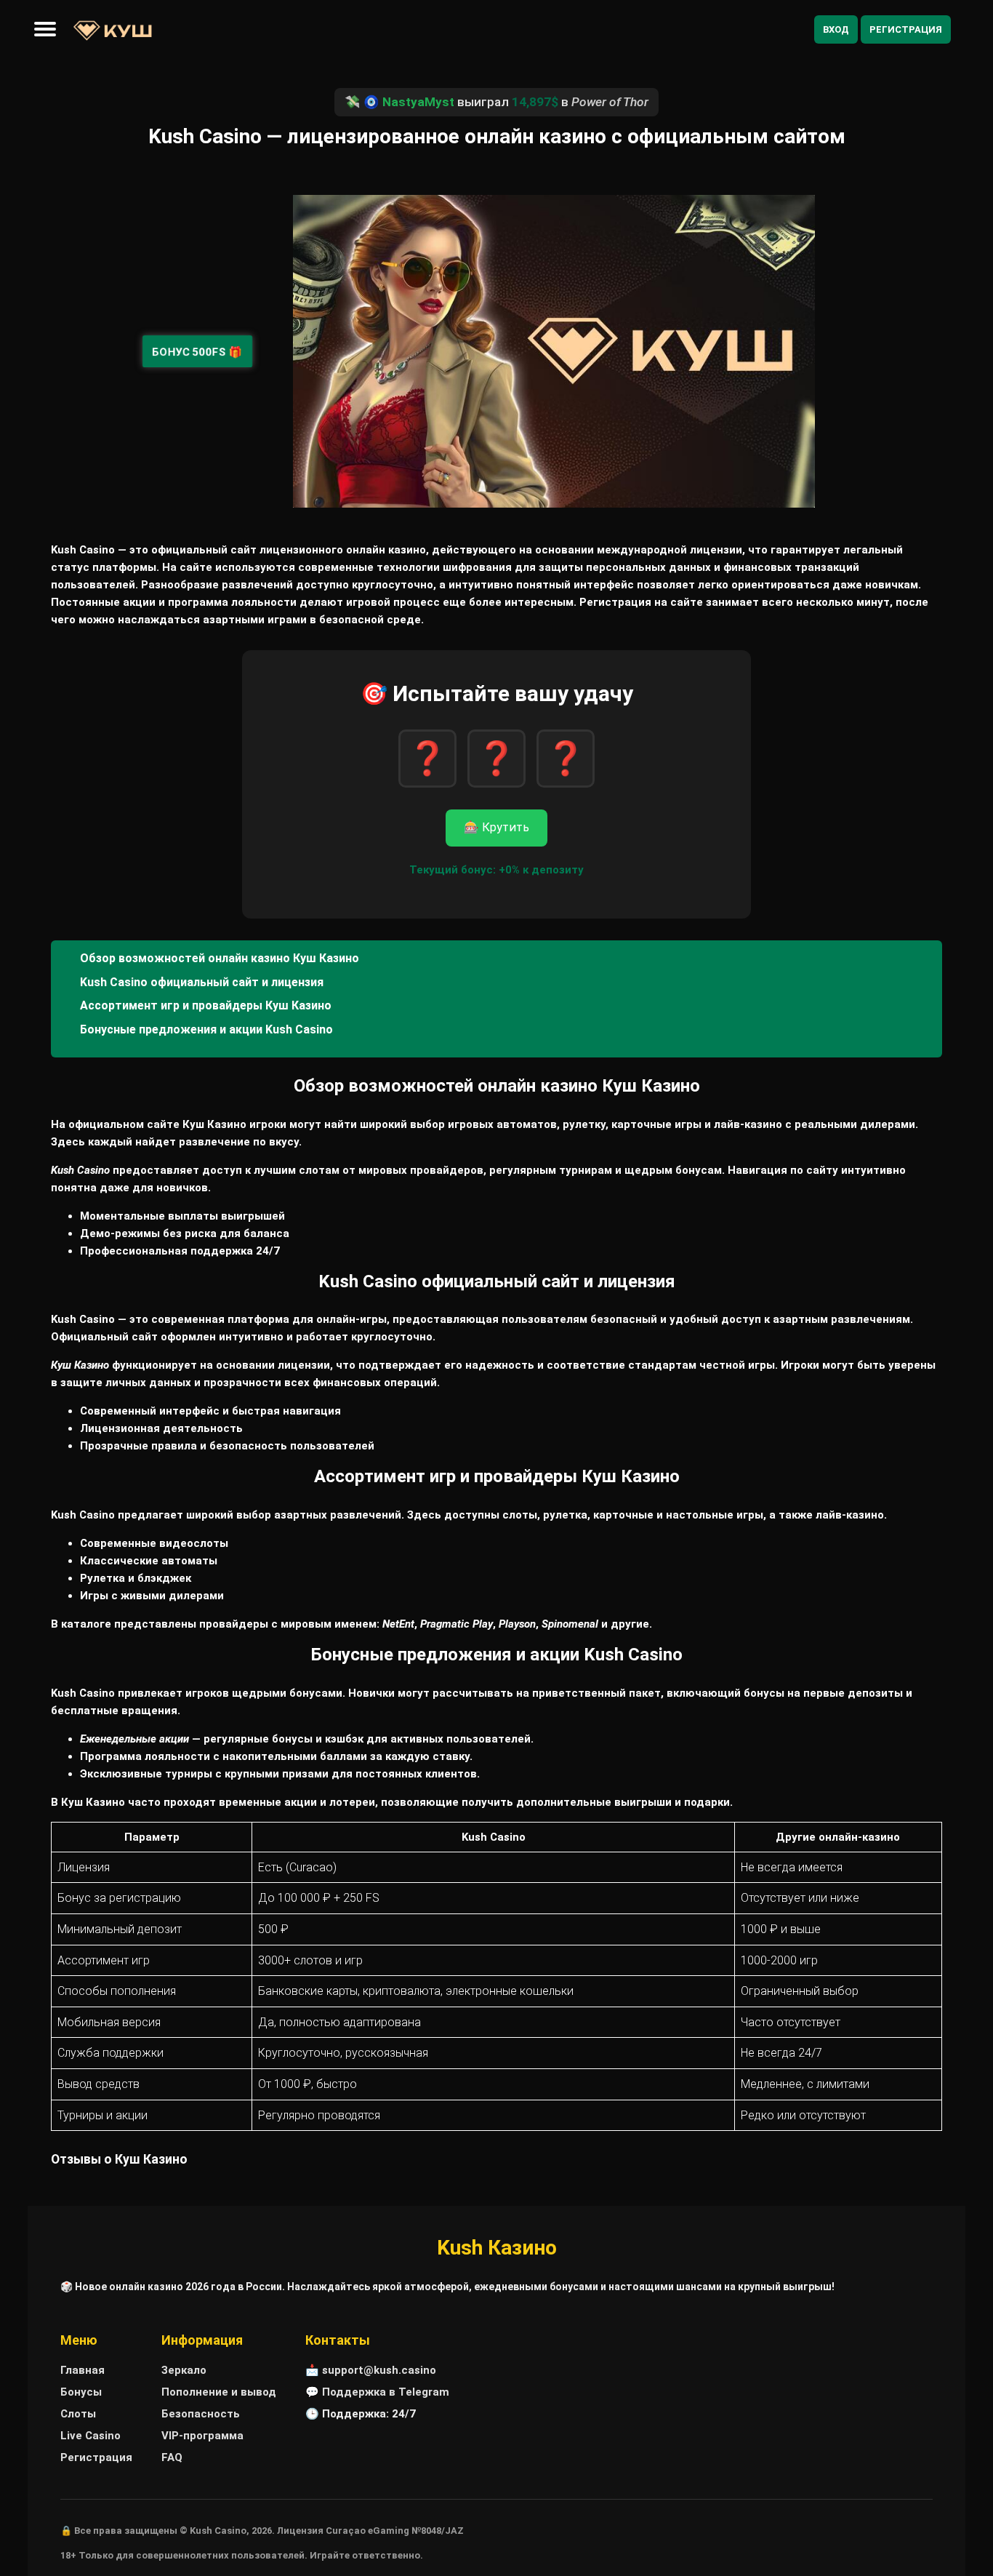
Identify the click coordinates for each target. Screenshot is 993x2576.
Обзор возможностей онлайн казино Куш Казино (220, 958)
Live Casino (91, 2436)
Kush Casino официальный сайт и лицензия (202, 982)
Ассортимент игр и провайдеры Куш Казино (206, 1005)
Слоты (78, 2414)
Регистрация (906, 29)
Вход (836, 29)
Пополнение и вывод (219, 2392)
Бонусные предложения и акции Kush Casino (206, 1029)
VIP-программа (202, 2436)
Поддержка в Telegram (386, 2392)
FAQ (172, 2457)
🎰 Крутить (496, 827)
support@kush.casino (379, 2370)
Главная (83, 2370)
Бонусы (81, 2392)
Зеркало (184, 2370)
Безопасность (201, 2414)
